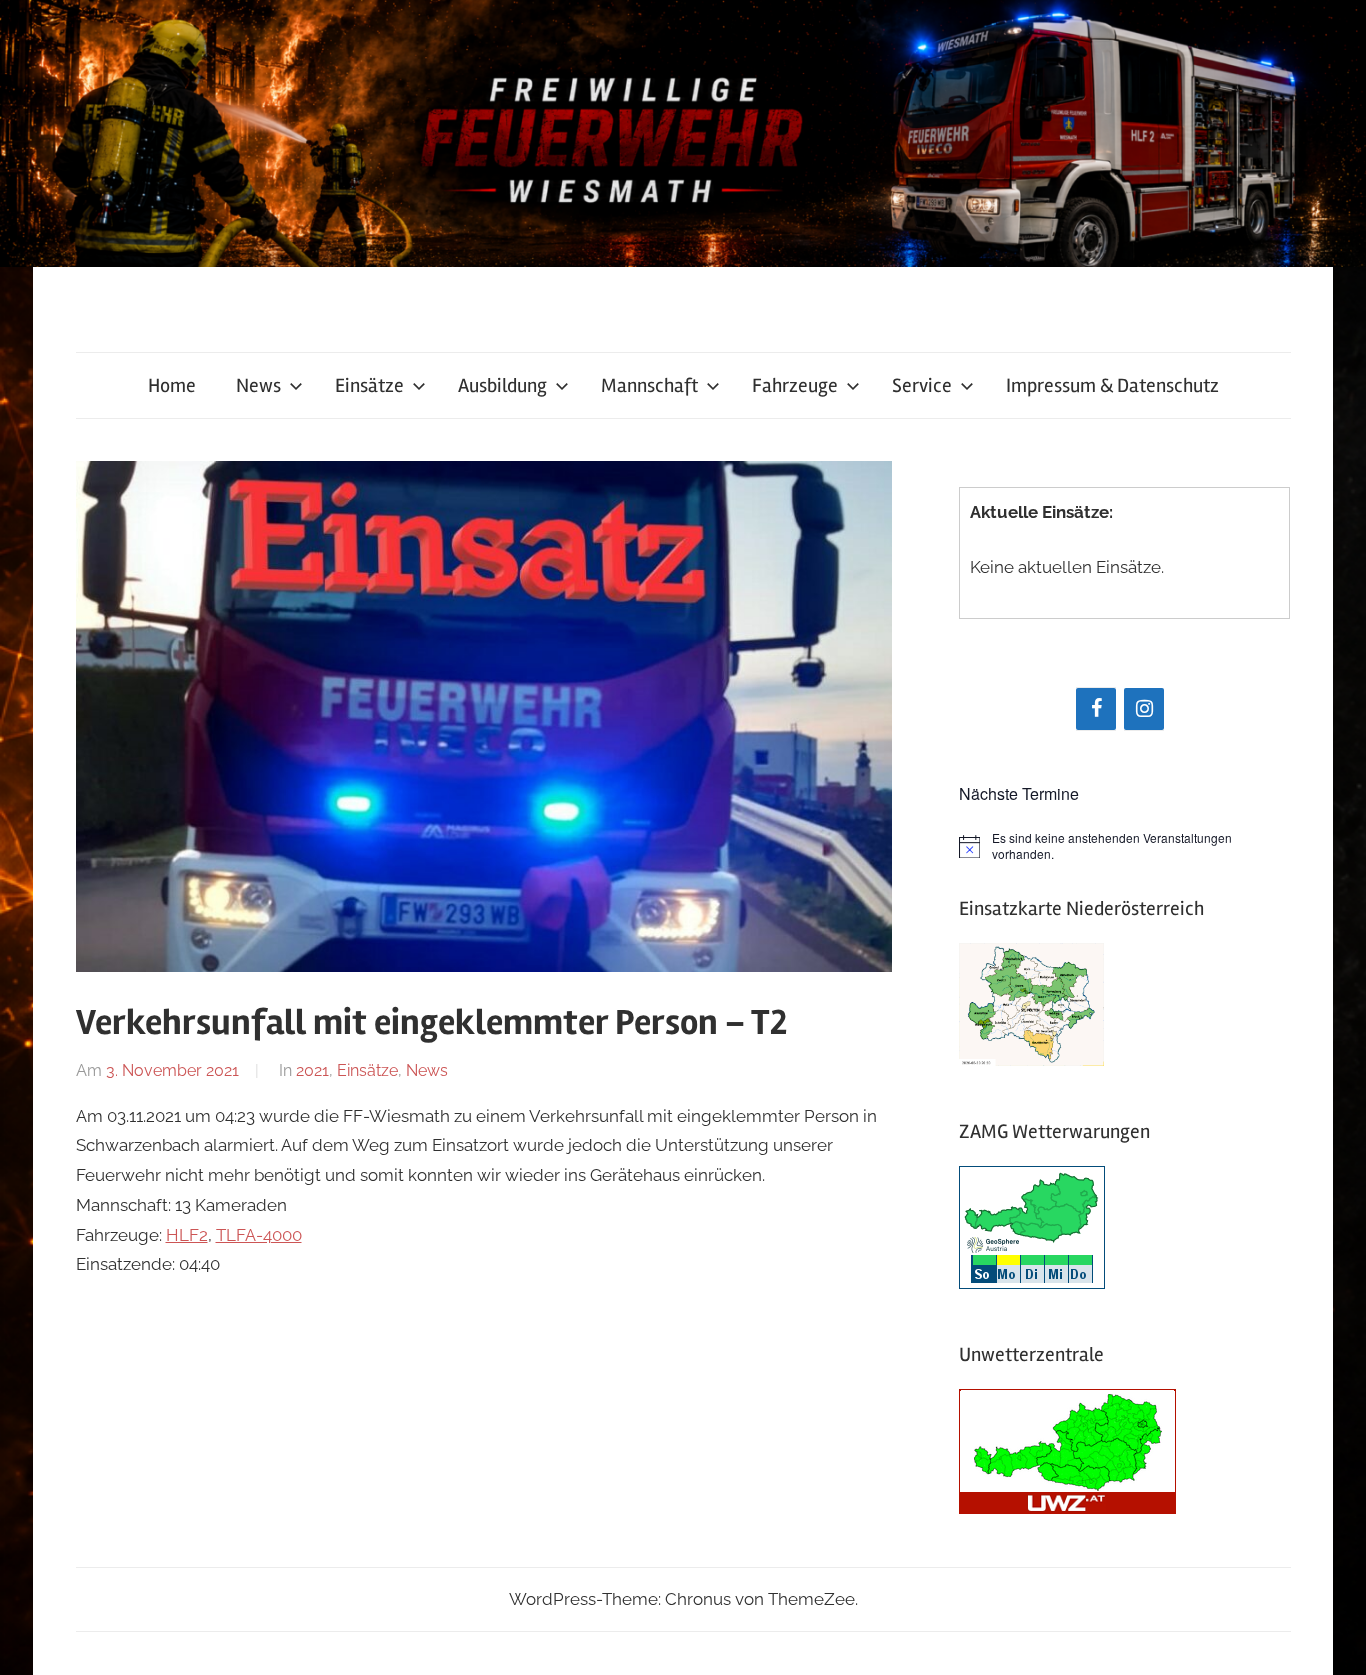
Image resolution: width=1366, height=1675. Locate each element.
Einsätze (369, 385)
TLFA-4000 (259, 1235)
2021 (312, 1070)
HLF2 (187, 1235)
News (258, 385)
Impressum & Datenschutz (1112, 385)
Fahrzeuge (795, 385)
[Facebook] (1096, 709)
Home (172, 385)
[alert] (1124, 846)
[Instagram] (1144, 709)
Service (922, 385)
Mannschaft (649, 385)
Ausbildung (502, 385)
